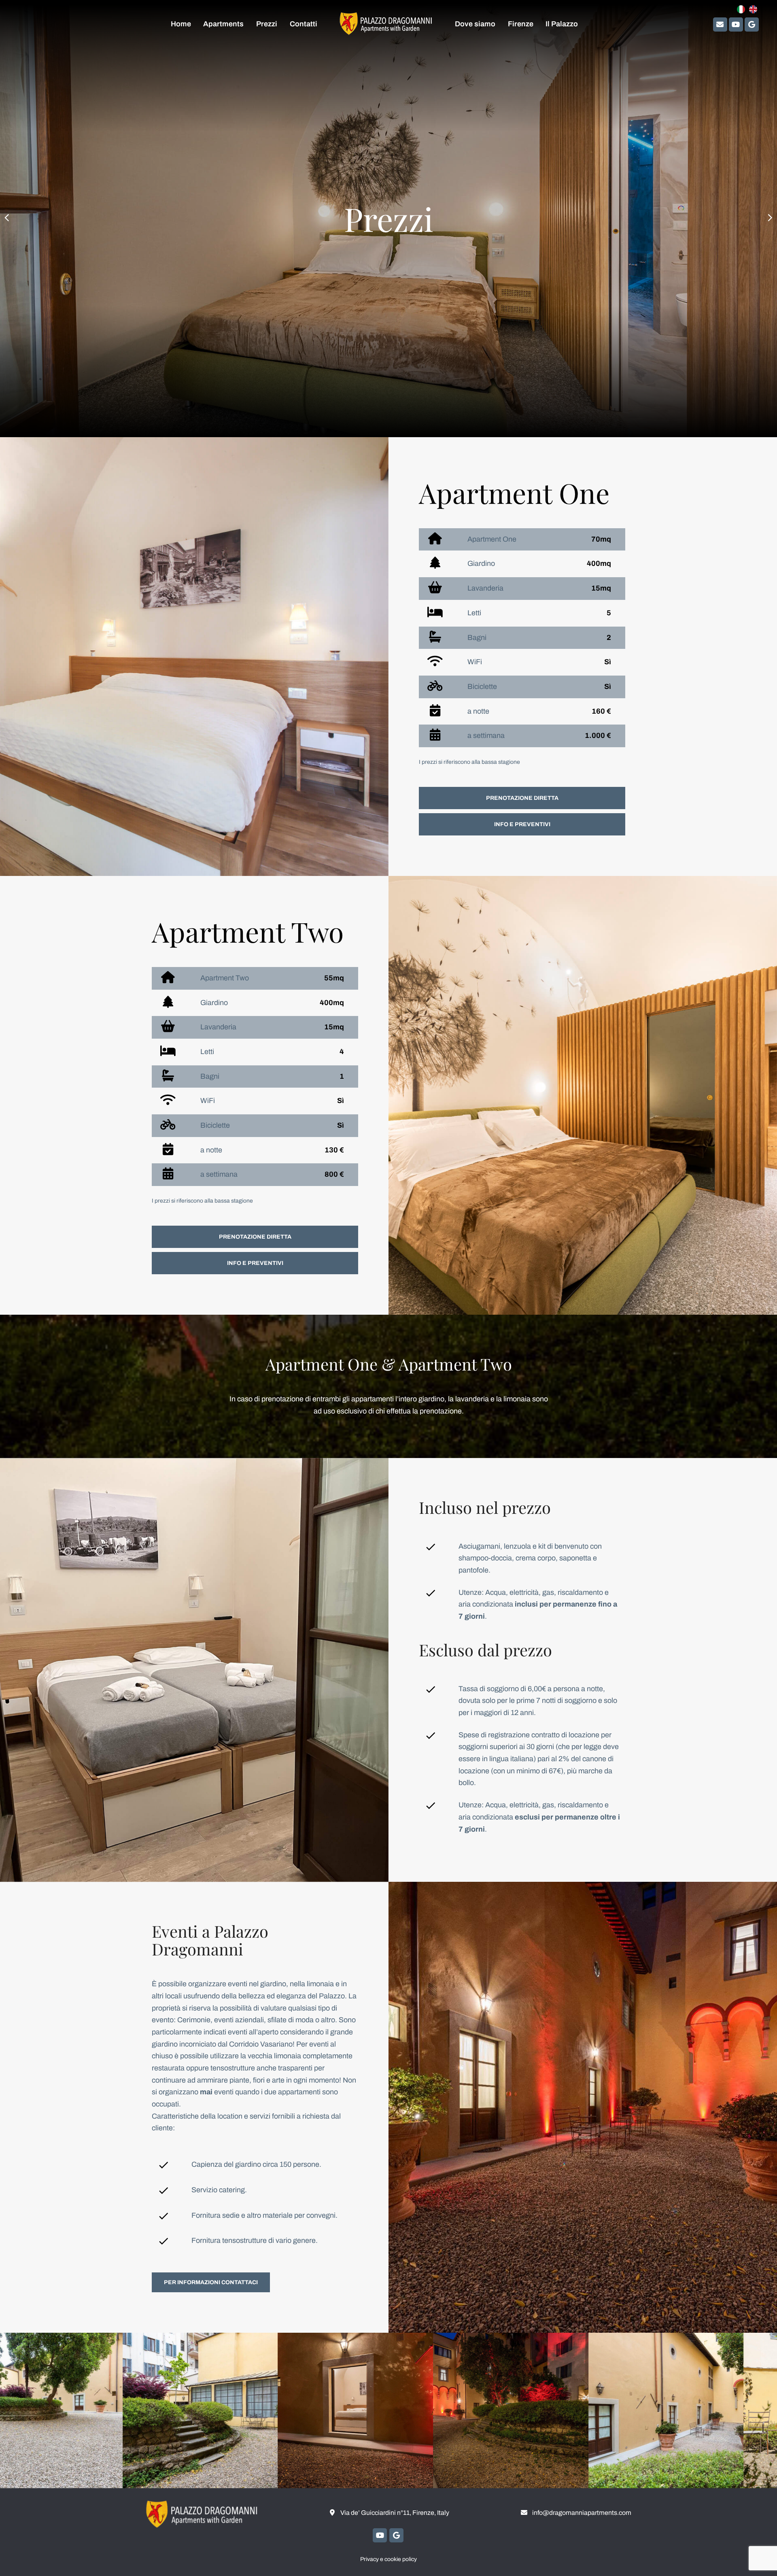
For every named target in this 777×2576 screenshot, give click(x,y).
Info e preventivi (522, 824)
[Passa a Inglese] (753, 10)
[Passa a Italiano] (741, 10)
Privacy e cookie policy (388, 2559)
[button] (7, 219)
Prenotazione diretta (522, 798)
